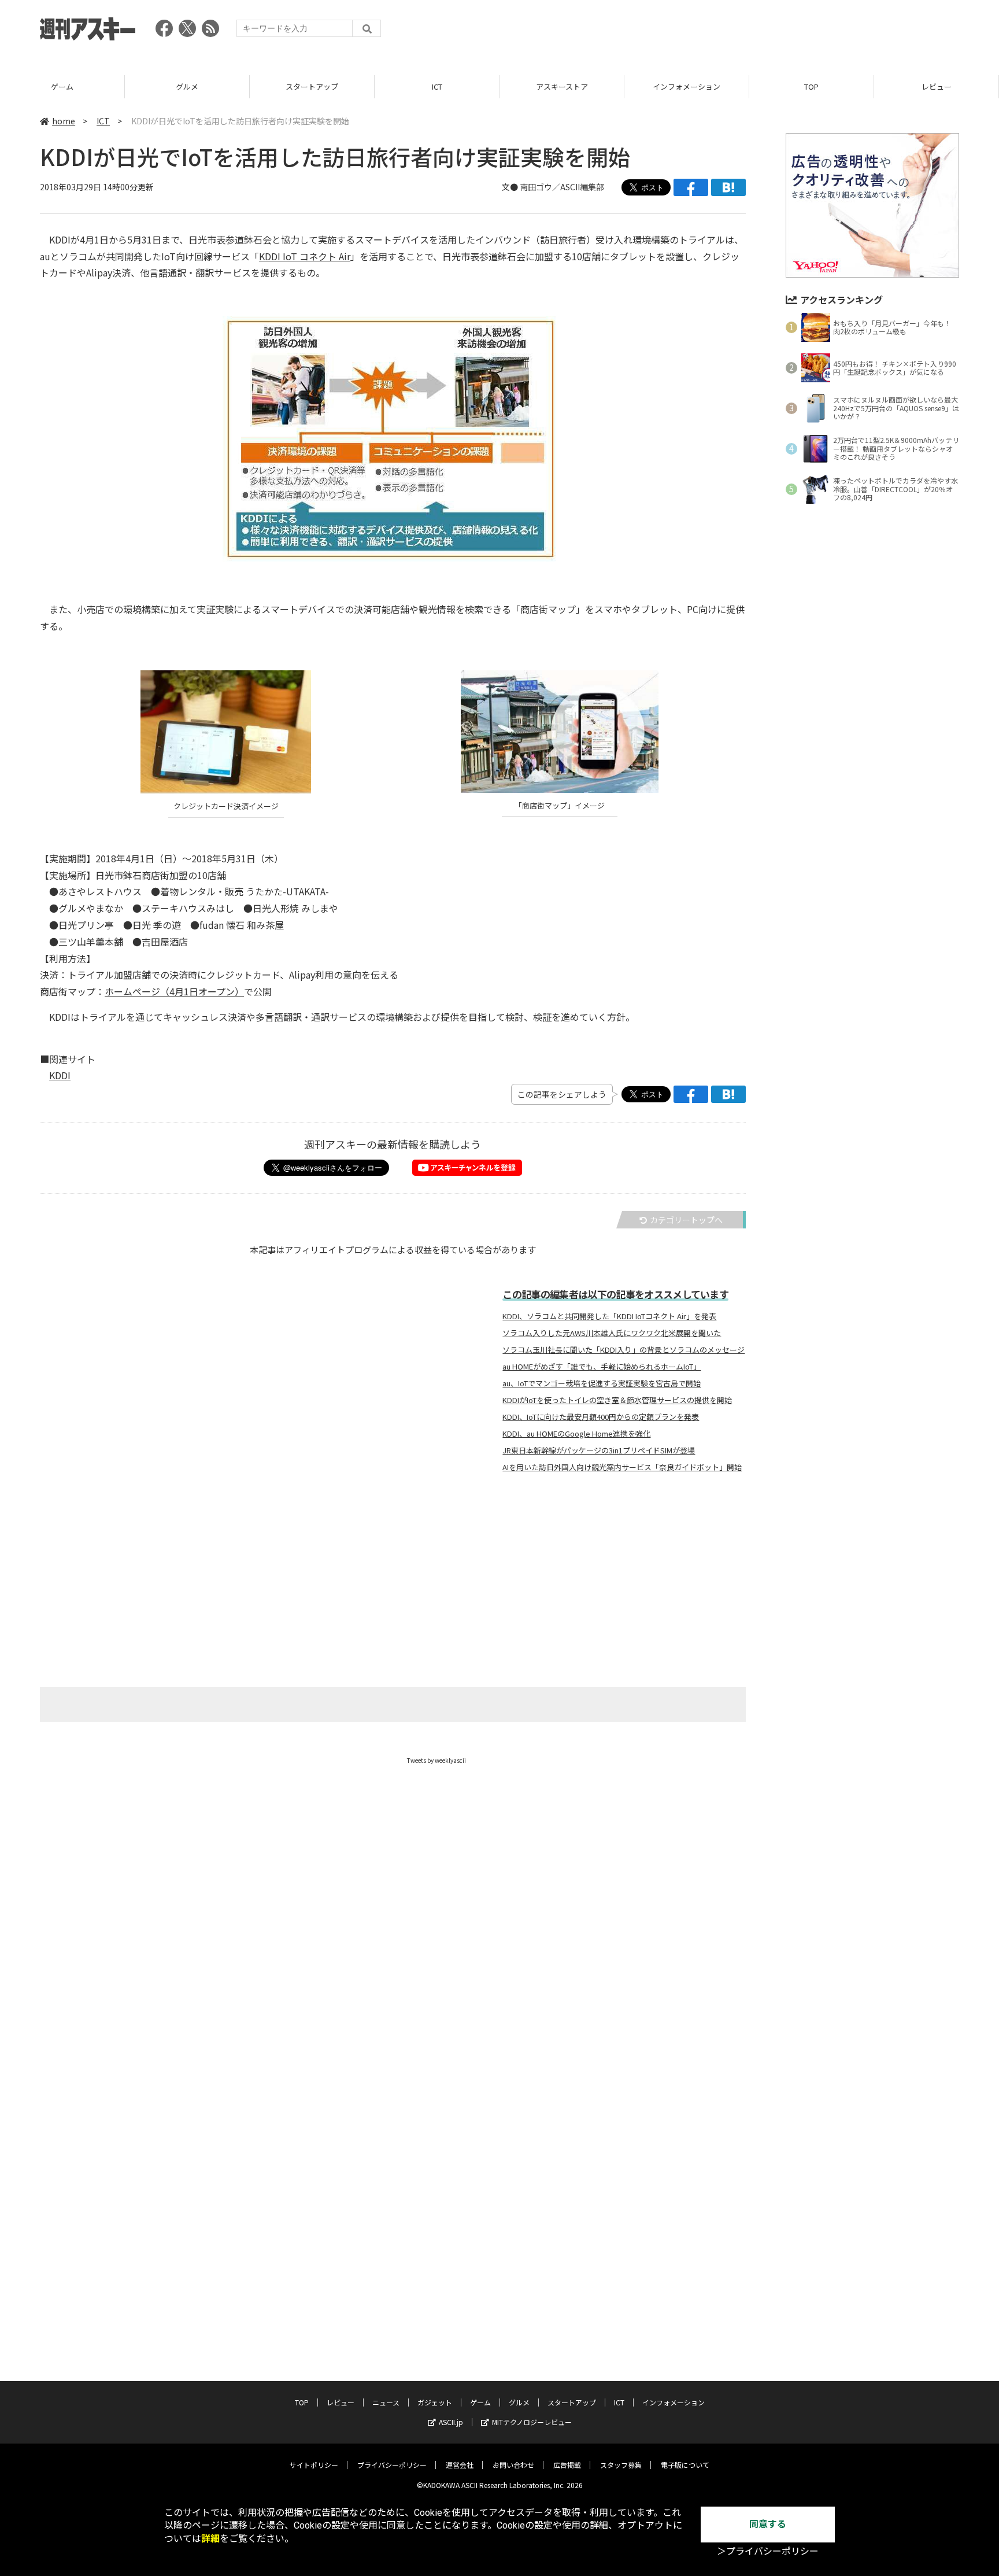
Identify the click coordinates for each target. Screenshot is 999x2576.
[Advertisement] (749, 32)
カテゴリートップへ (686, 1220)
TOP (747, 86)
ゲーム (480, 2402)
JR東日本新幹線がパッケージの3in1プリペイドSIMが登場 (599, 1451)
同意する (768, 2524)
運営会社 (460, 2465)
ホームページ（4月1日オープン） (174, 991)
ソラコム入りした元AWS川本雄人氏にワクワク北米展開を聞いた (612, 1333)
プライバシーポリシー (392, 2465)
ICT (373, 86)
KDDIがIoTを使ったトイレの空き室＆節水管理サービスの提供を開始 (617, 1400)
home (64, 121)
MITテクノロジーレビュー (532, 2422)
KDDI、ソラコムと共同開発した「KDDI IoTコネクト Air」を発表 (609, 1316)
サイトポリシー (314, 2465)
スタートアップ (248, 86)
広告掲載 (567, 2465)
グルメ (123, 86)
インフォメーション (622, 86)
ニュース (386, 2402)
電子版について (685, 2465)
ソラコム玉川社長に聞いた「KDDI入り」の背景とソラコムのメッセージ (624, 1350)
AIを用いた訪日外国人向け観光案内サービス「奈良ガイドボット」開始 (622, 1467)
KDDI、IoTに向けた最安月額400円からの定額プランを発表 (601, 1417)
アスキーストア (498, 86)
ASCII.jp (451, 2422)
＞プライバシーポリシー (768, 2551)
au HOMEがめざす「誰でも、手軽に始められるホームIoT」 (602, 1367)
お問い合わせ (513, 2465)
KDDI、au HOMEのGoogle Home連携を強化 (576, 1434)
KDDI (60, 1075)
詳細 (210, 2539)
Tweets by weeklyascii (436, 1760)
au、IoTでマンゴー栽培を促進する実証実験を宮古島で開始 (602, 1383)
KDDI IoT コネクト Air (305, 256)
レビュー (872, 86)
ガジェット (435, 2402)
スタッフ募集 (621, 2465)
